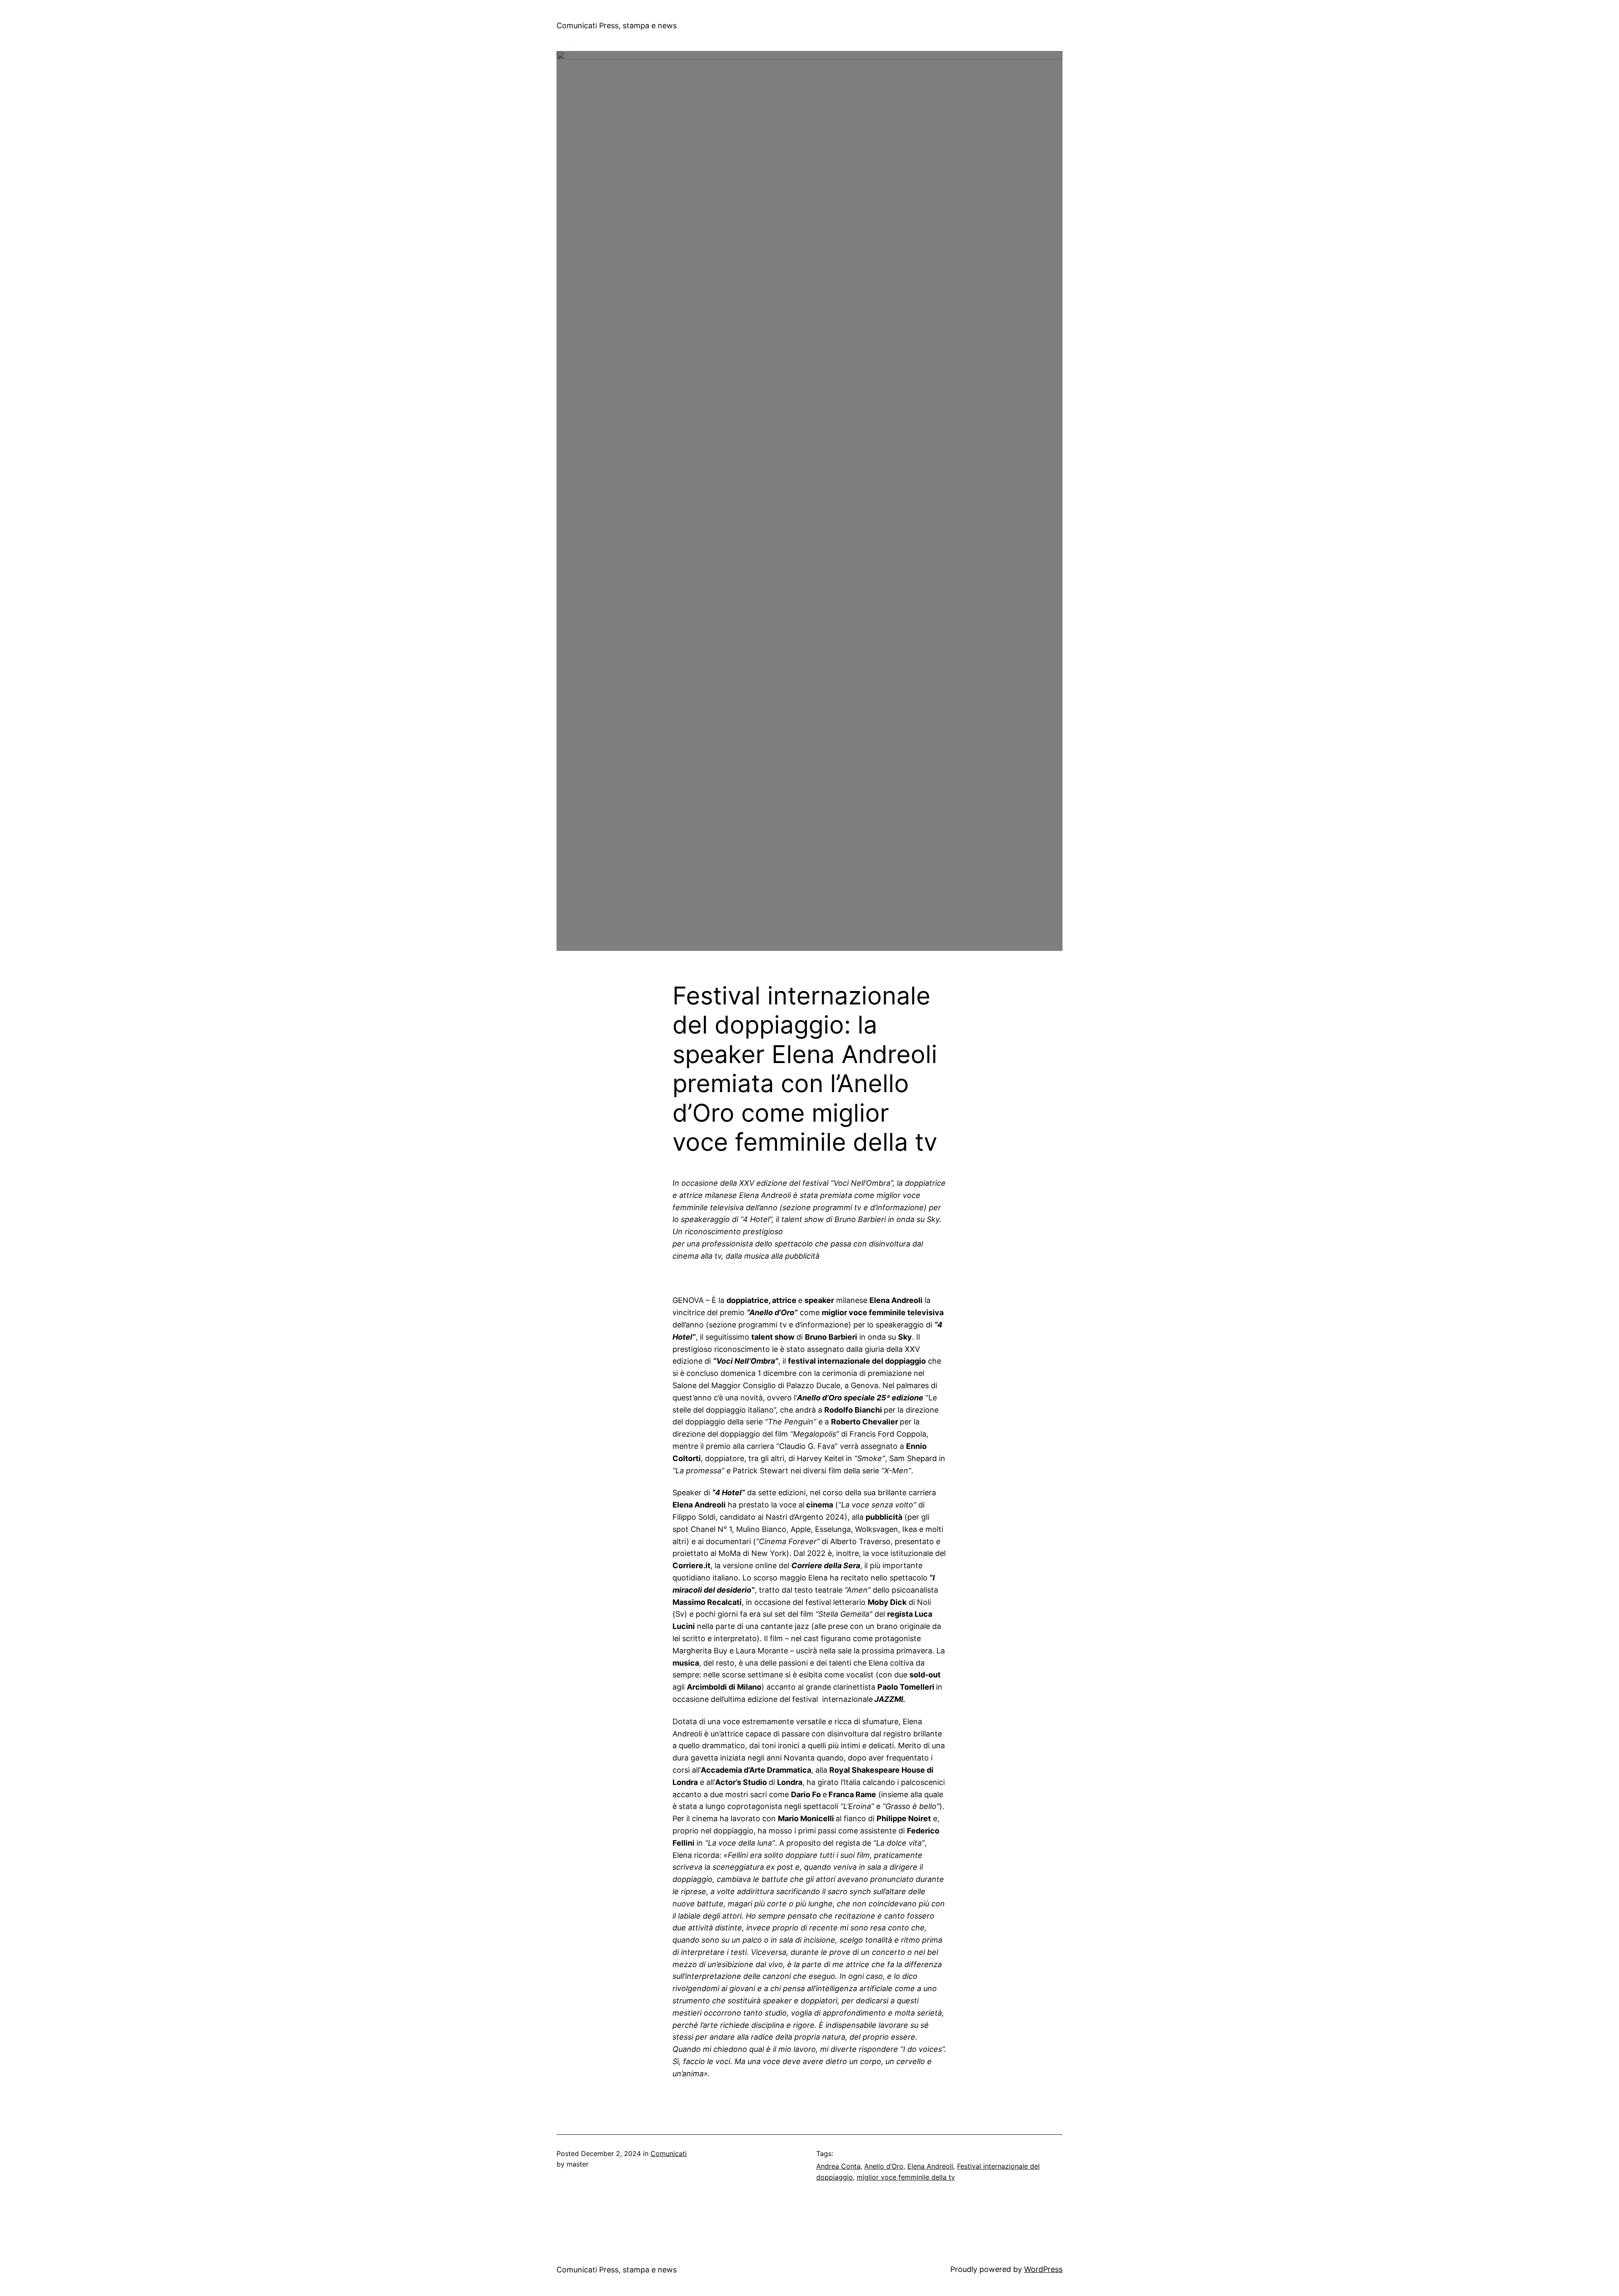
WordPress (1043, 2269)
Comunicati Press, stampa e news (617, 26)
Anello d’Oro (884, 2166)
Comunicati (669, 2153)
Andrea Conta (838, 2166)
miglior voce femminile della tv (906, 2177)
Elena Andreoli (930, 2166)
